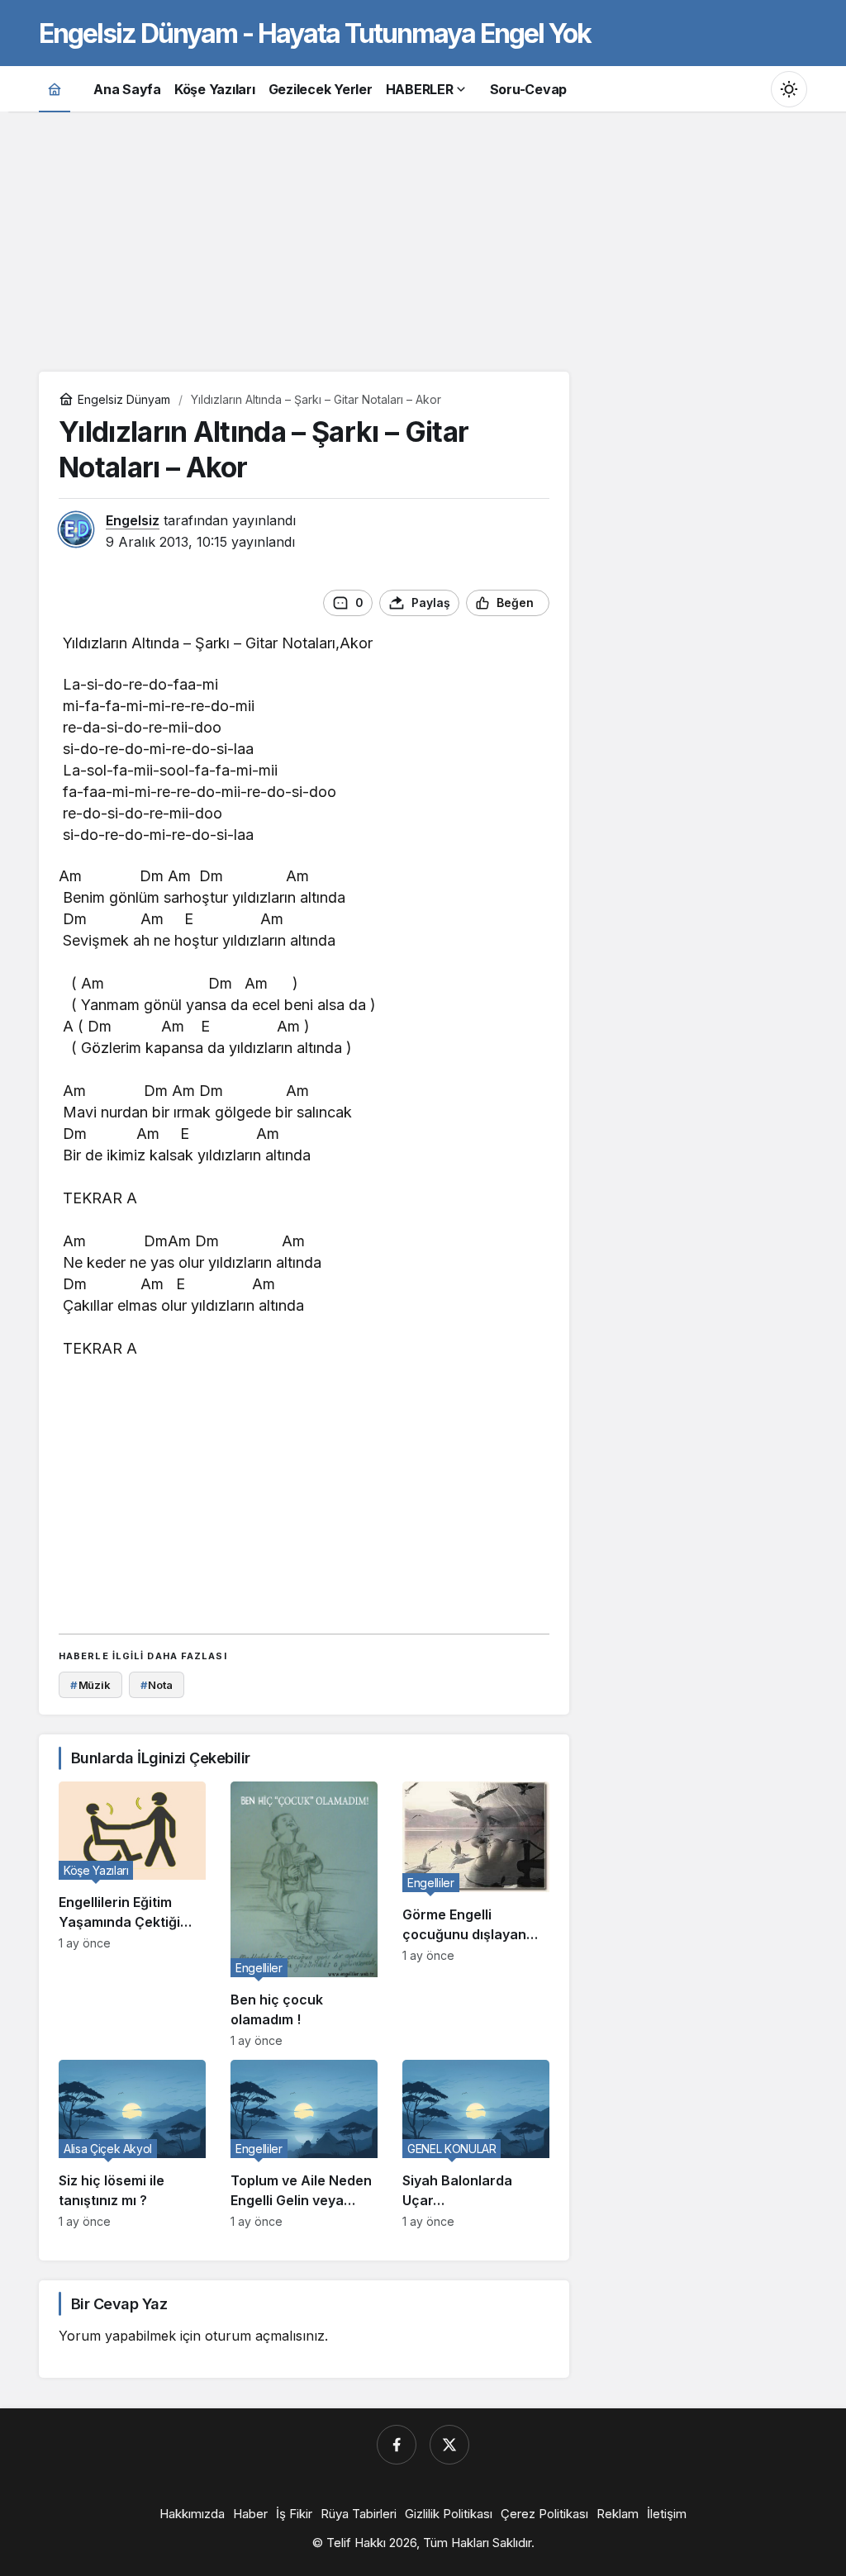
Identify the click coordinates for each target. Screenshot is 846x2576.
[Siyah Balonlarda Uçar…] (476, 2144)
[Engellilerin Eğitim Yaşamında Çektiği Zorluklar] (132, 1914)
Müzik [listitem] (90, 1685)
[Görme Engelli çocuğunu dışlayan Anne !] (476, 1914)
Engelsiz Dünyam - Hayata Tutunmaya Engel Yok (315, 33)
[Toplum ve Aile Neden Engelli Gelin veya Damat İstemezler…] (304, 2144)
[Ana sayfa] (55, 89)
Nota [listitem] (157, 1685)
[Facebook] (397, 2445)
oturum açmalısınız (265, 2336)
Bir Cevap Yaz (119, 2304)
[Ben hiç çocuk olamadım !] (304, 1914)
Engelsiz (133, 520)
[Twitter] (449, 2445)
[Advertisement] (423, 240)
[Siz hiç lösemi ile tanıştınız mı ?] (132, 2144)
